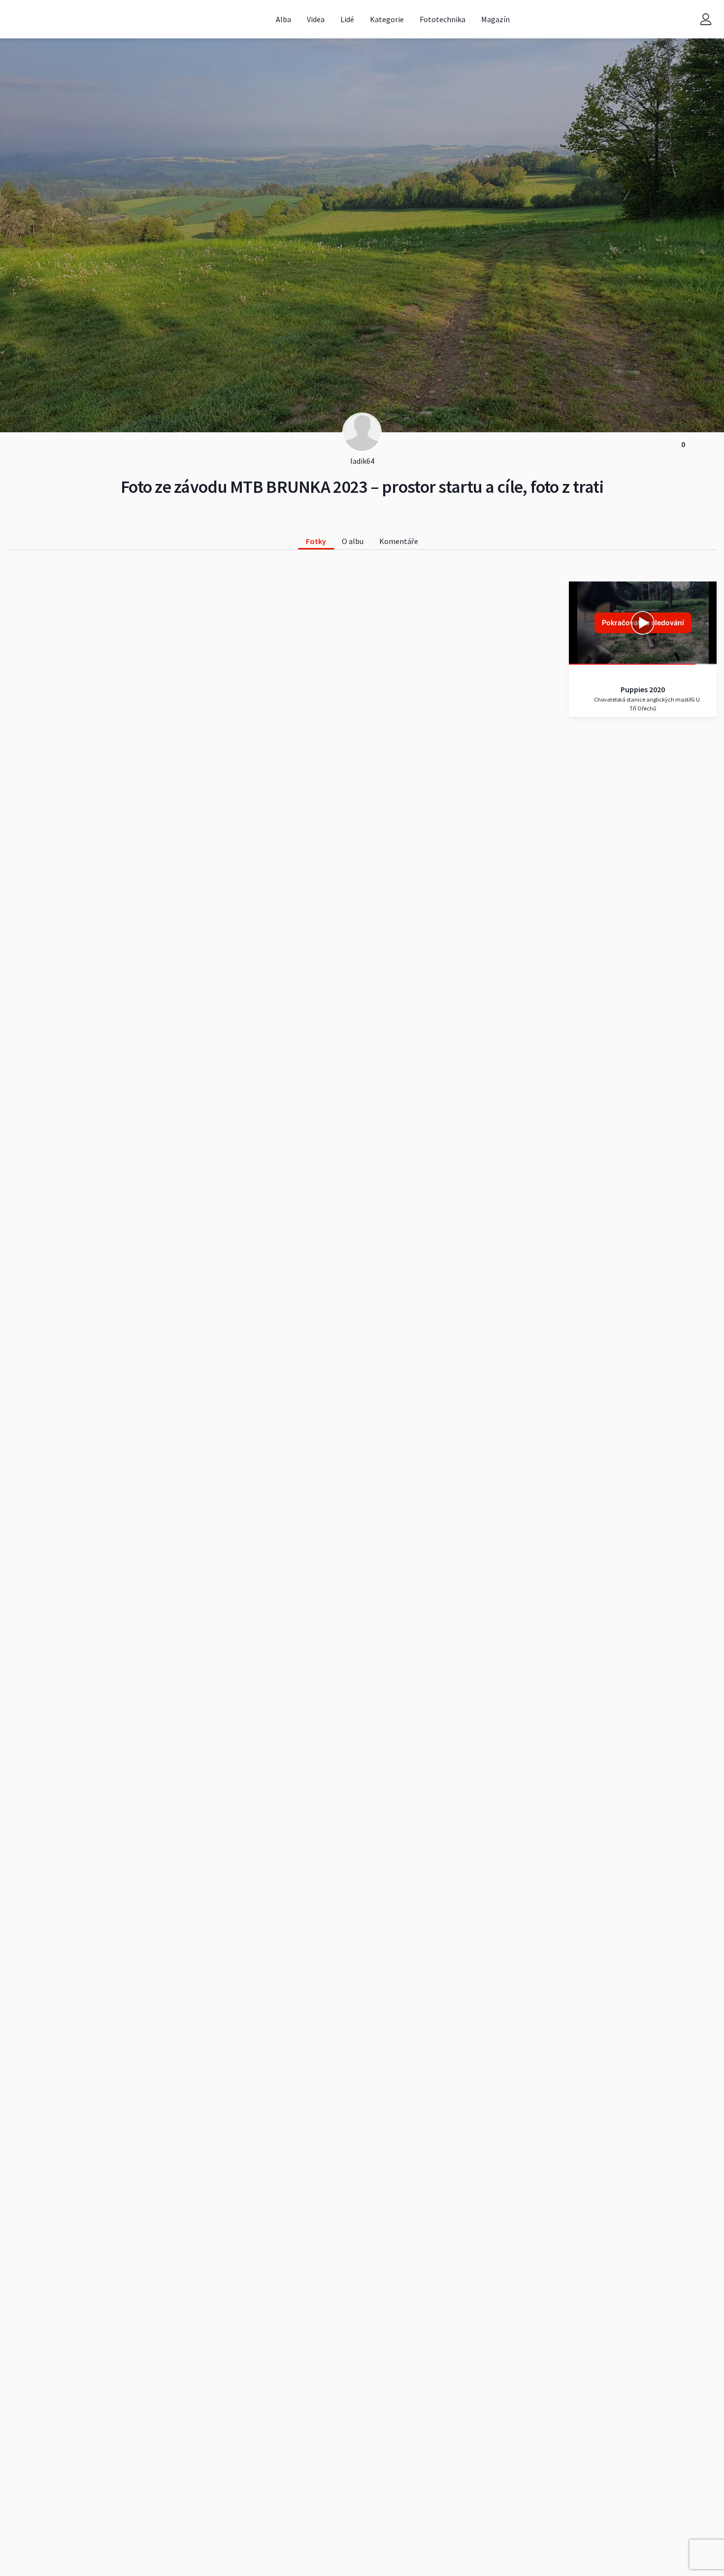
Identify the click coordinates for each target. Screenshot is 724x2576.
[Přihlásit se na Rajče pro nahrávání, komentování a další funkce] (706, 19)
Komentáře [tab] (399, 541)
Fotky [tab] (316, 541)
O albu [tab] (353, 541)
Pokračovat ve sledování (643, 623)
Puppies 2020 (643, 689)
